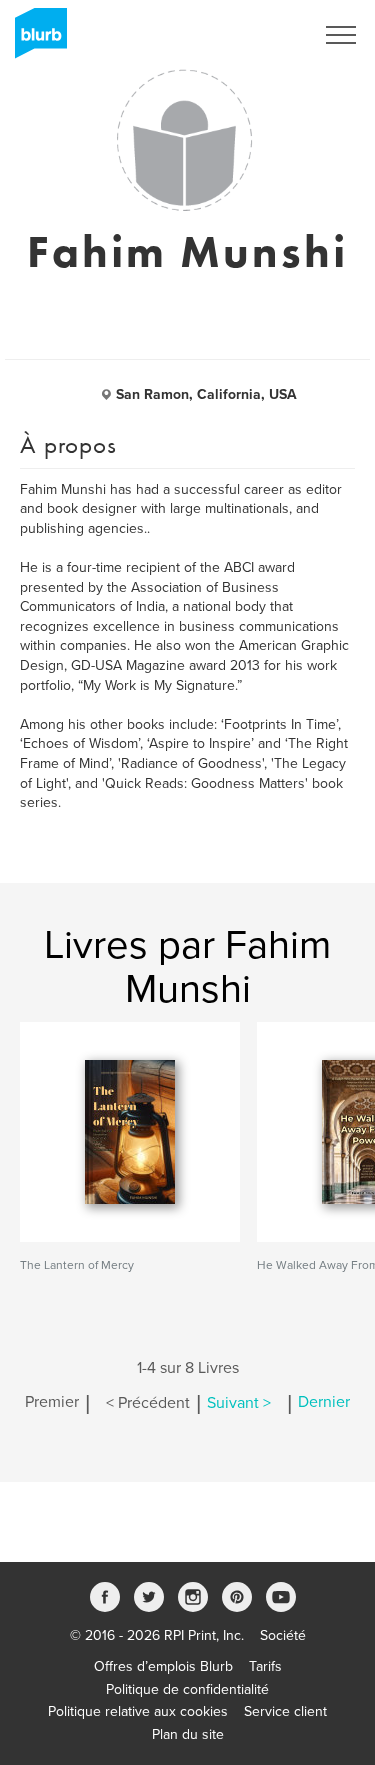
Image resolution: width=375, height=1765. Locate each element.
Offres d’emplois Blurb (163, 1666)
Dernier (324, 1403)
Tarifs (265, 1666)
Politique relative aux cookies (138, 1711)
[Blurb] (35, 40)
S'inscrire (259, 35)
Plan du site (188, 1734)
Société (283, 1635)
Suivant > (239, 1403)
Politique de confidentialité (187, 1689)
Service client (285, 1711)
